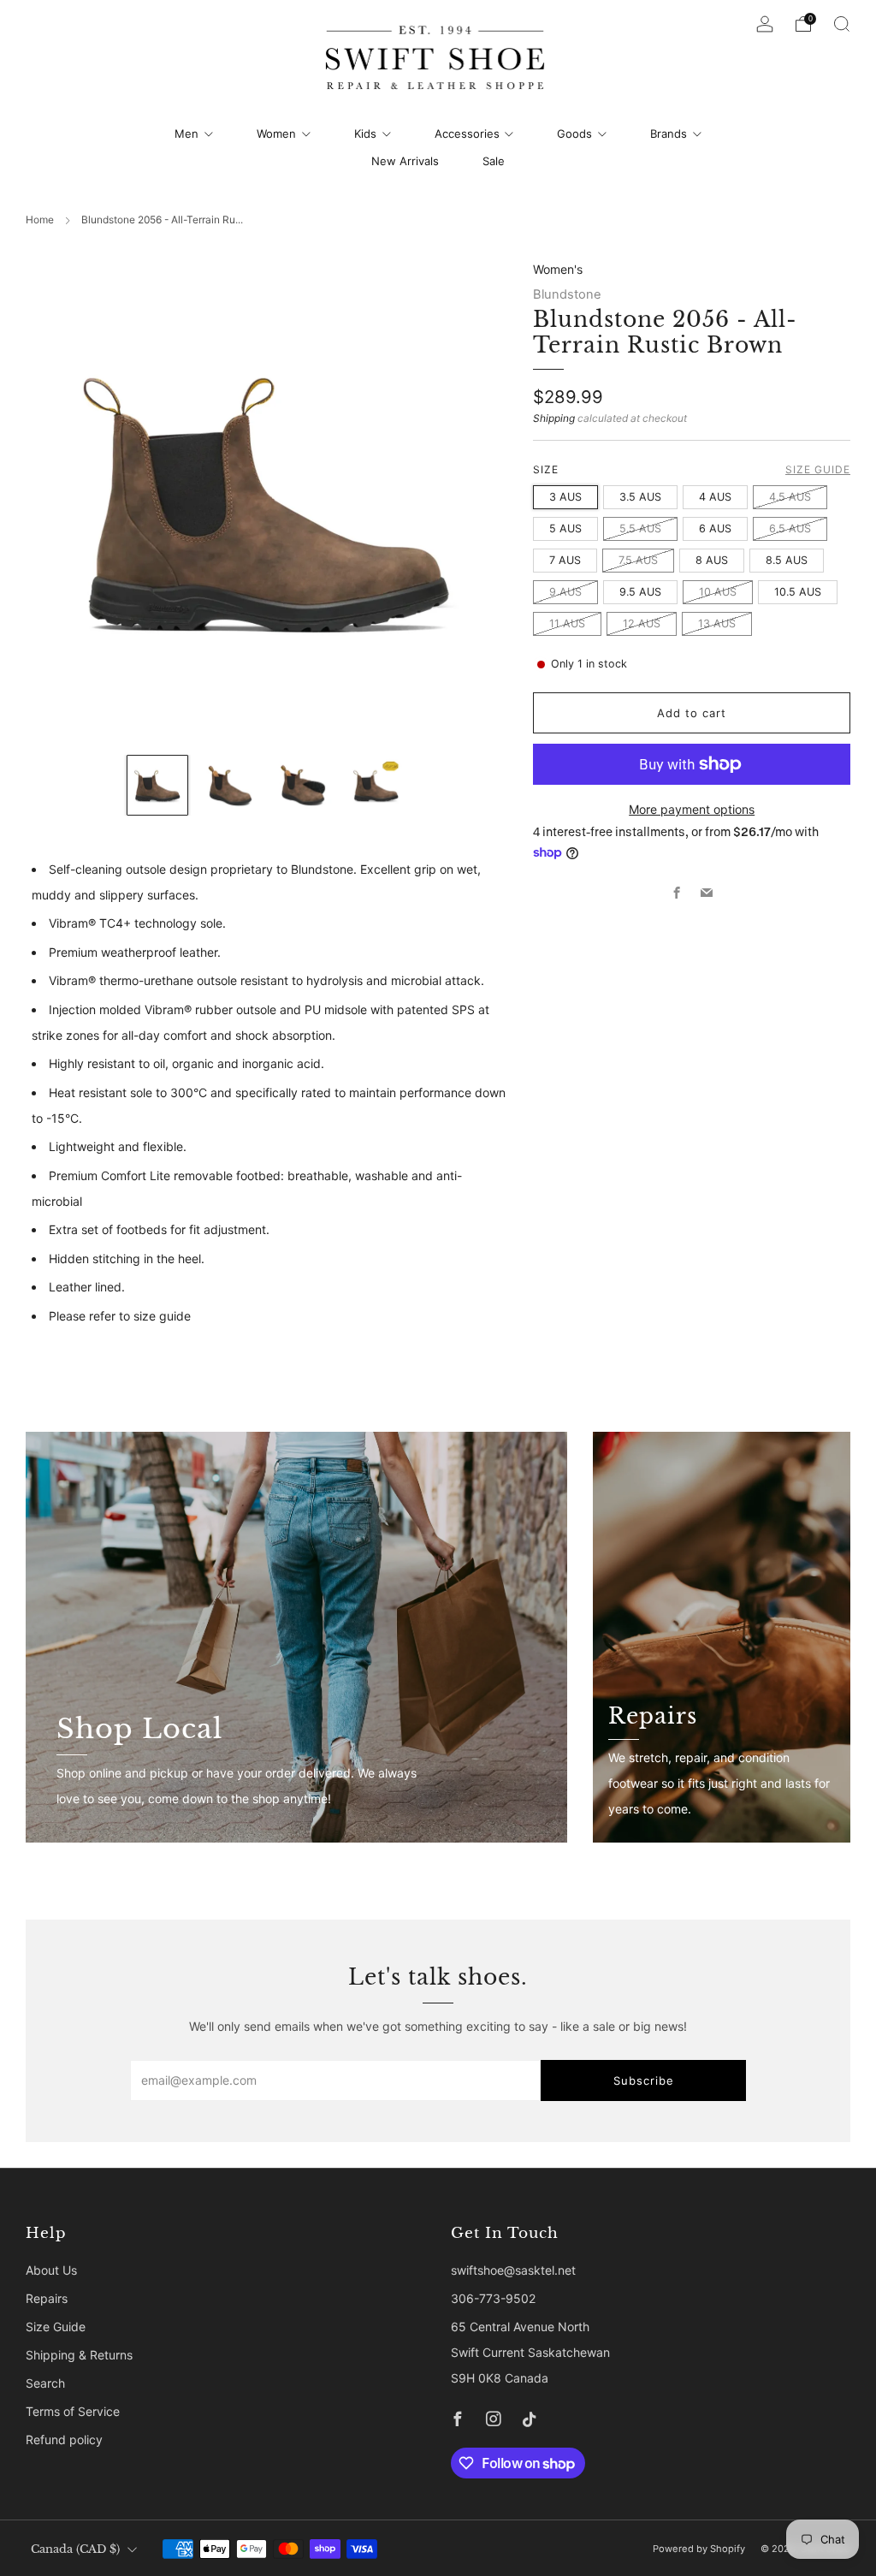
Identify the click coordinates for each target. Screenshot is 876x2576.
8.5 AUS (787, 560)
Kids (365, 134)
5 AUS (565, 528)
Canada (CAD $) (75, 2549)
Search (45, 2383)
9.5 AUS (640, 592)
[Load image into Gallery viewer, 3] (303, 785)
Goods (574, 134)
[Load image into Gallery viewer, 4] (376, 785)
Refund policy (64, 2439)
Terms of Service (73, 2411)
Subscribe (644, 2080)
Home (40, 220)
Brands (669, 134)
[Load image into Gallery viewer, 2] (231, 785)
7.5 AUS (638, 560)
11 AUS (567, 623)
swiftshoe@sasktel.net (513, 2270)
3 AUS (565, 497)
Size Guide (818, 469)
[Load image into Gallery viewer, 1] (157, 785)
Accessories (467, 134)
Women (276, 134)
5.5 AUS (640, 528)
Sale (494, 161)
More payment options (692, 809)
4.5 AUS (790, 497)
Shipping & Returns (79, 2355)
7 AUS (565, 560)
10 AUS (718, 592)
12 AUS (642, 623)
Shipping (554, 418)
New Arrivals (405, 161)
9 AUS (565, 592)
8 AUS (712, 560)
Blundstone (567, 294)
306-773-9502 (493, 2298)
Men (186, 134)
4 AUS (715, 497)
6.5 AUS (790, 528)
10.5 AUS (798, 592)
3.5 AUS (640, 497)
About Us (51, 2270)
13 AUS (717, 623)
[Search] (842, 24)
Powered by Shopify (699, 2549)
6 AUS (715, 528)
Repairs (47, 2298)
